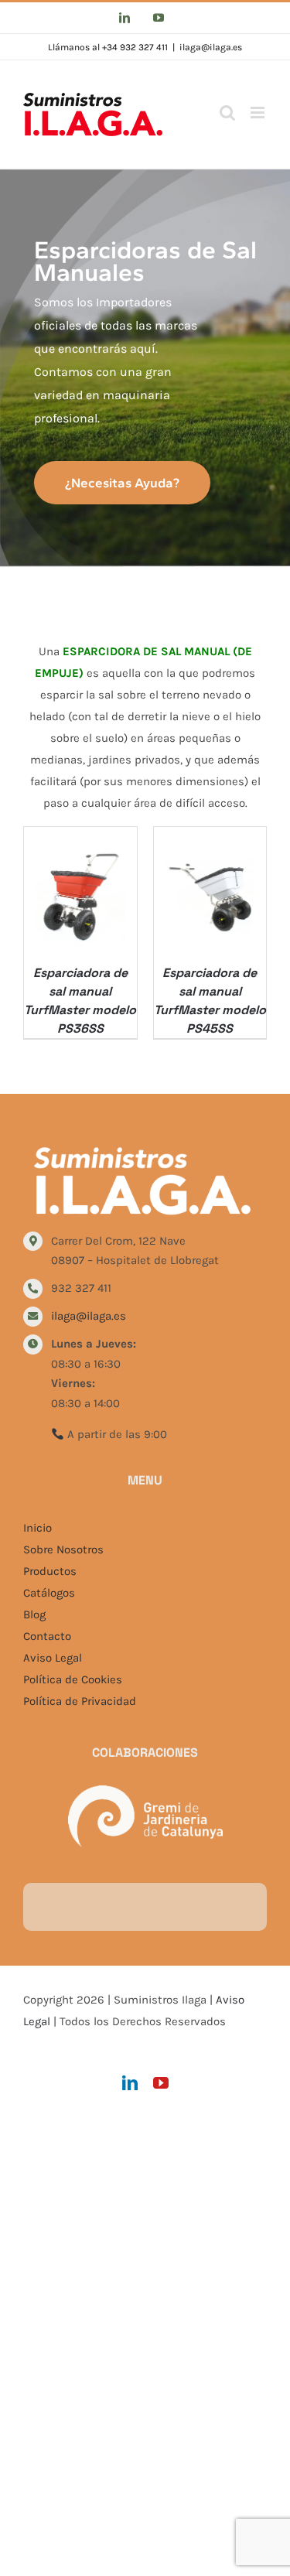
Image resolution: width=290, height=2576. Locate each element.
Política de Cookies (73, 1679)
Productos (50, 1571)
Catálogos (49, 1593)
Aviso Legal (53, 1658)
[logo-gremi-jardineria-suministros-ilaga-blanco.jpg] (145, 1791)
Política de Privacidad (80, 1701)
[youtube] (161, 2083)
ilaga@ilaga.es (211, 47)
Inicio (38, 1528)
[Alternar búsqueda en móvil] (227, 113)
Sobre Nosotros (63, 1549)
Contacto (47, 1636)
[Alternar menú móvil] (259, 113)
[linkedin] (130, 2083)
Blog (34, 1614)
